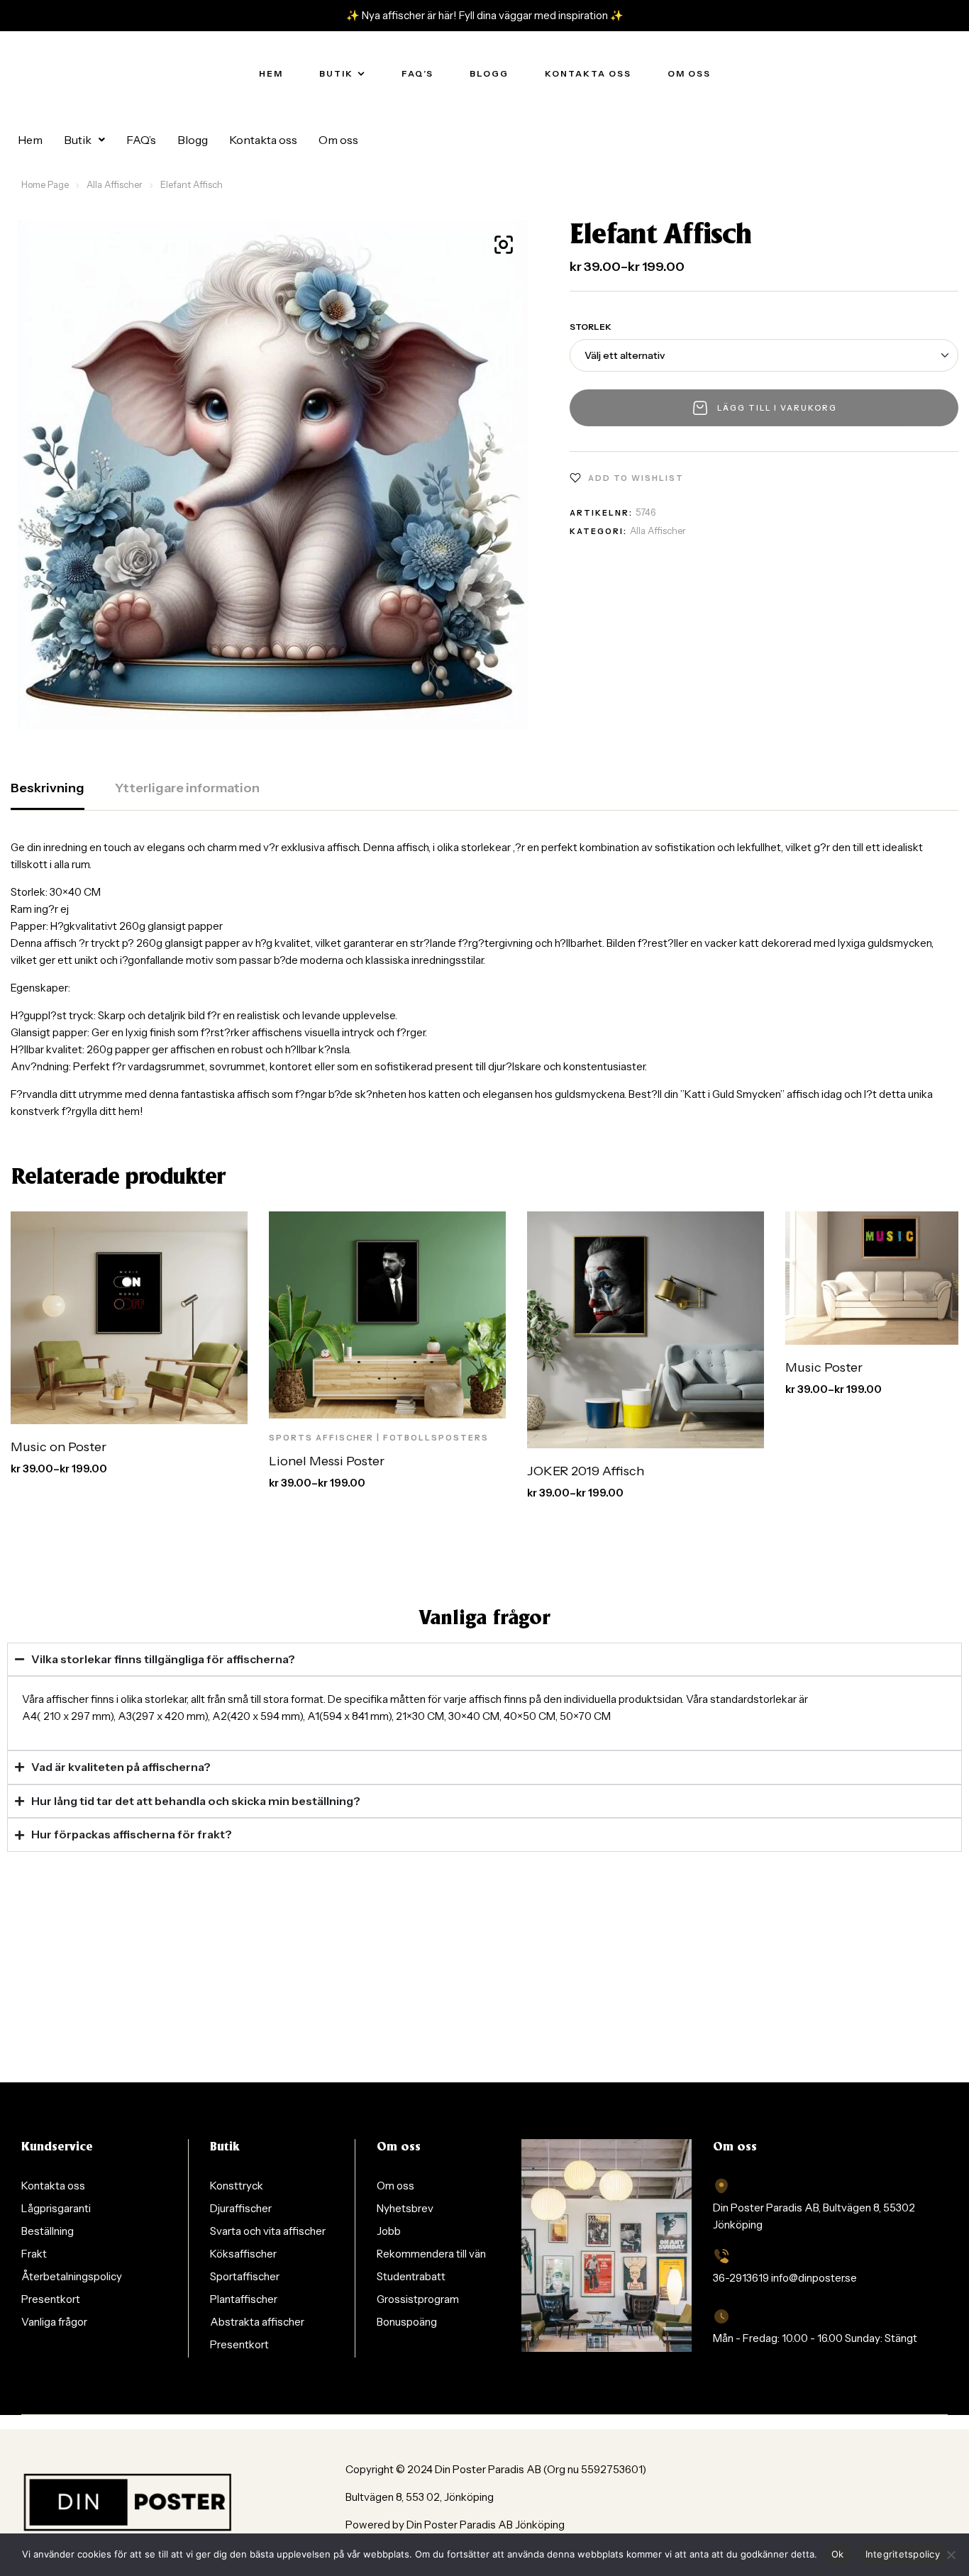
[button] (84, 140)
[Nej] (951, 2555)
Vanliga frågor (484, 1619)
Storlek (591, 327)
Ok (838, 2554)
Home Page (45, 184)
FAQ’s (141, 140)
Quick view (211, 1409)
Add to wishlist (636, 478)
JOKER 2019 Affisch (586, 1471)
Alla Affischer (115, 184)
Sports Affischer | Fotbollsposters (379, 1438)
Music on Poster (59, 1447)
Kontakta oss (263, 140)
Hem (30, 140)
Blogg (193, 140)
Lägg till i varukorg (777, 408)
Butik (78, 140)
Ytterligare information (187, 788)
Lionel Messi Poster (327, 1461)
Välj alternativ (117, 1409)
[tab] (48, 795)
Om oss (338, 140)
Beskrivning (48, 788)
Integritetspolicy (903, 2554)
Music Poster (824, 1367)
